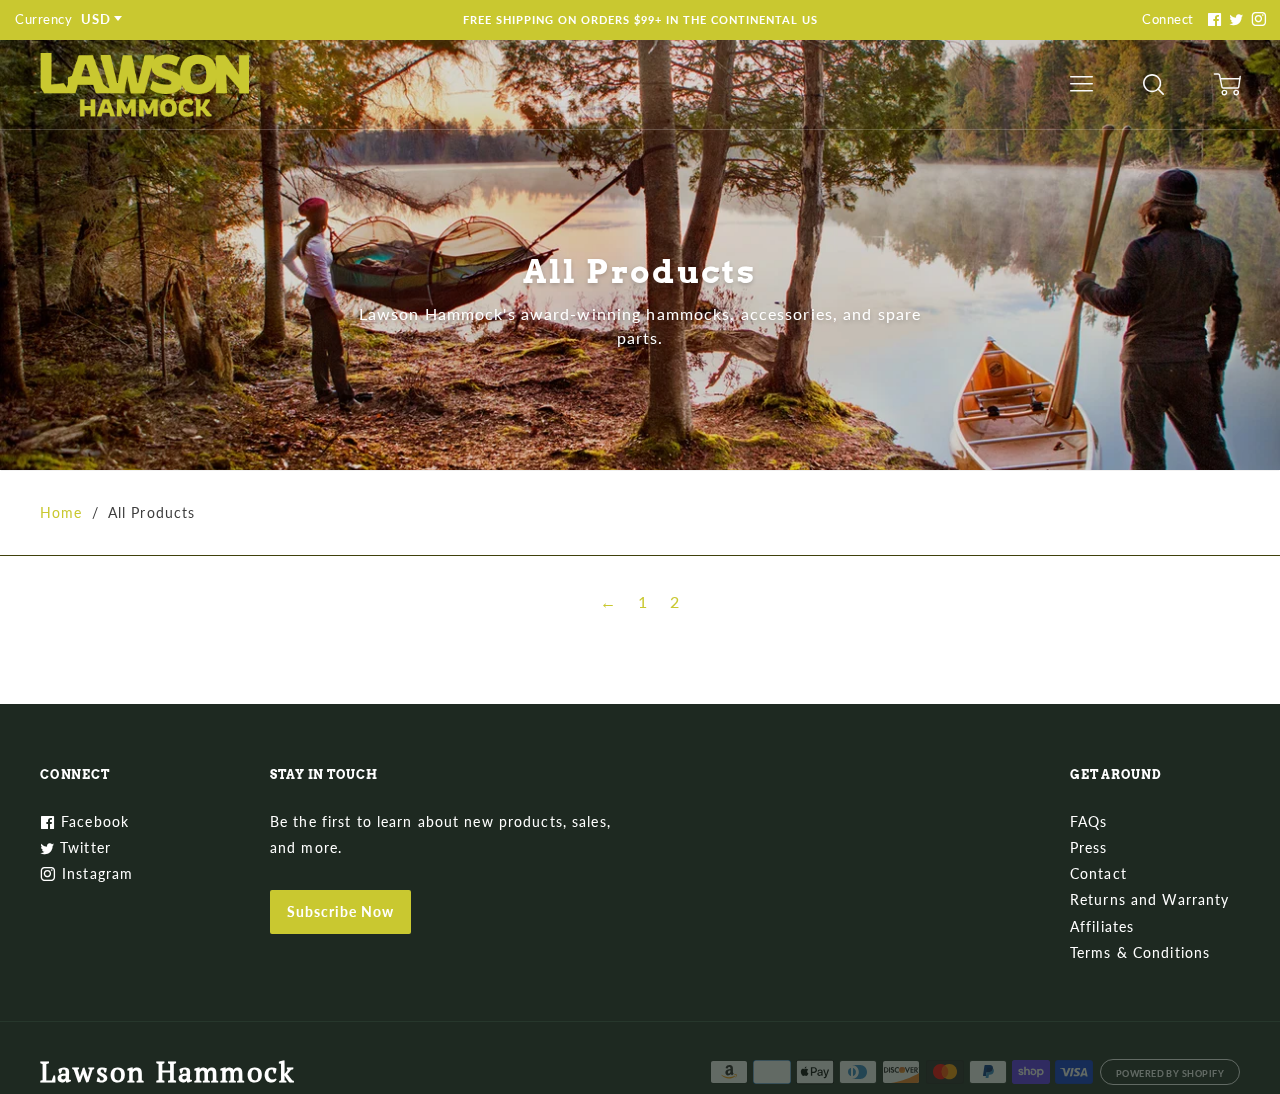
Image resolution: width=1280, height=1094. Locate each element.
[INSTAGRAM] (1256, 19)
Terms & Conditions (1140, 952)
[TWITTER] (1234, 19)
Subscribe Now (340, 911)
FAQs (1088, 821)
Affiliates (1102, 926)
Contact (1098, 873)
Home (61, 512)
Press (1089, 847)
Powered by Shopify (1170, 1073)
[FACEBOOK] (1212, 19)
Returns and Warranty (1149, 899)
